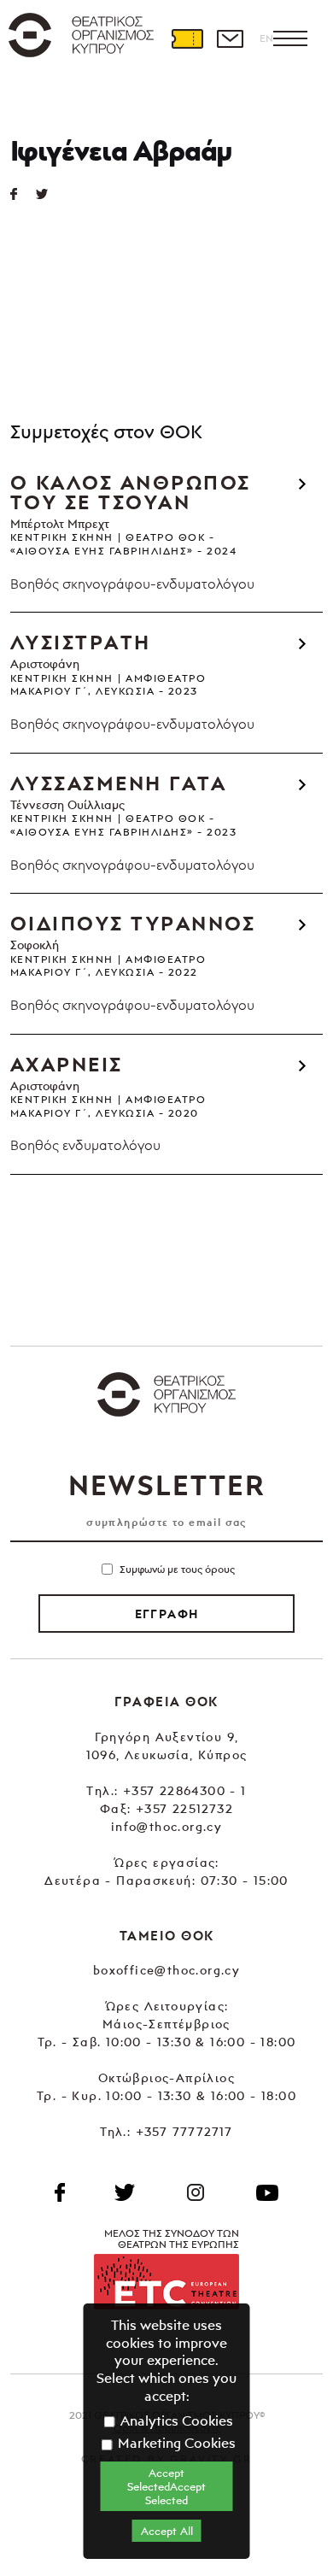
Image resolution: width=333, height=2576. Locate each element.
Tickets (187, 38)
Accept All (167, 2531)
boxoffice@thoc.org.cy (166, 1970)
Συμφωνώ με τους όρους (177, 1569)
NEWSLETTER (166, 1485)
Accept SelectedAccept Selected (166, 2486)
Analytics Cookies (175, 2421)
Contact (230, 38)
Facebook (60, 2192)
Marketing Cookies (175, 2443)
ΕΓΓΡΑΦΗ (167, 1614)
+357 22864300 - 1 (185, 1790)
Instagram (196, 2192)
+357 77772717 (184, 2131)
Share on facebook (23, 194)
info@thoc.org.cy (166, 1826)
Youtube (267, 2192)
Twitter (49, 194)
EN (266, 38)
